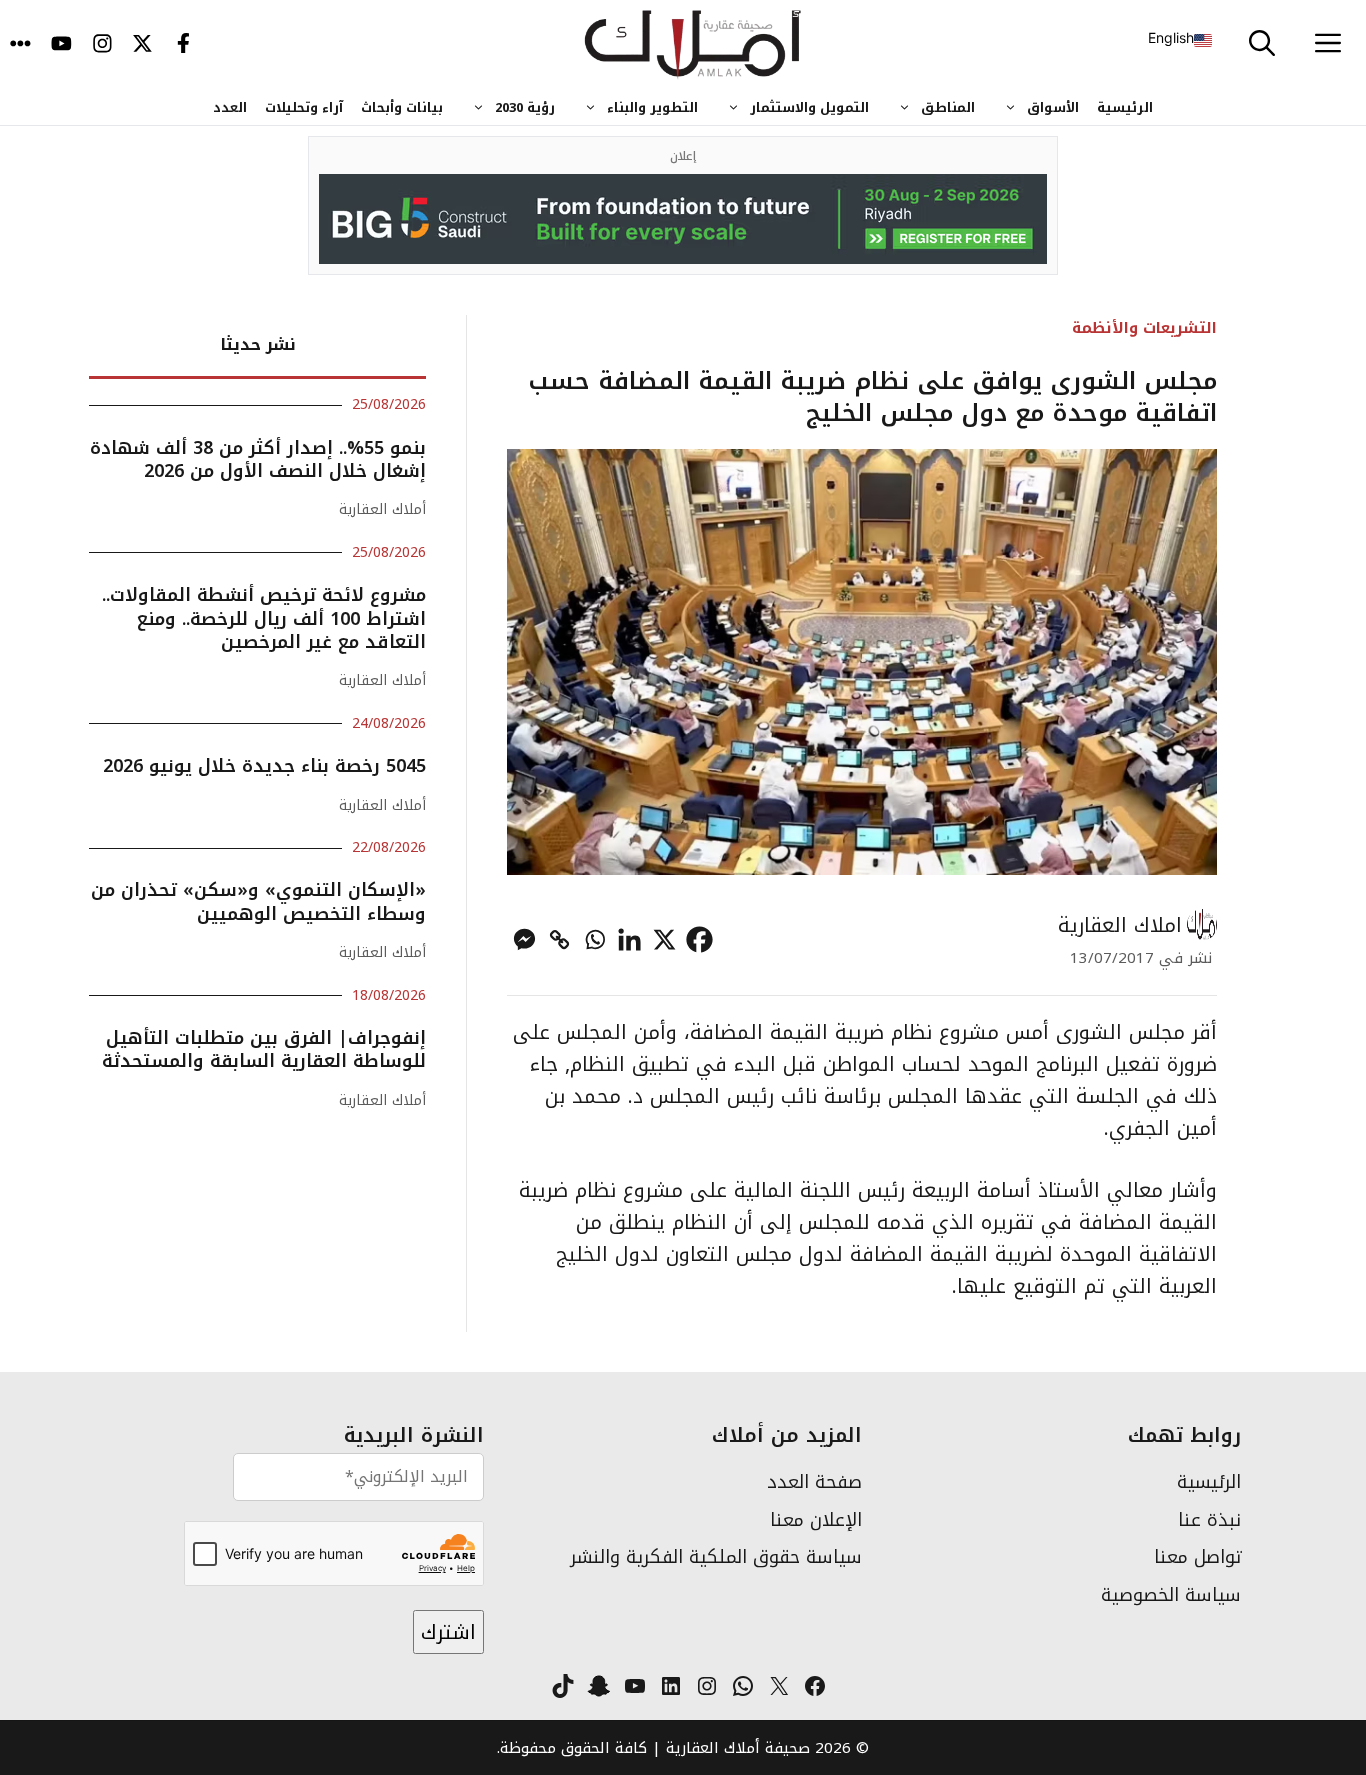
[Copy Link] (559, 939)
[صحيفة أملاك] (693, 45)
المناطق (948, 107)
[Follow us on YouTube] (61, 45)
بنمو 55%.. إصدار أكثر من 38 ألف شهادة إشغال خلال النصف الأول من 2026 (258, 459)
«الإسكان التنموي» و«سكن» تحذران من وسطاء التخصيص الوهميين (258, 901)
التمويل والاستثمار (809, 107)
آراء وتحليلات (304, 107)
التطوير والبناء (652, 107)
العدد (230, 107)
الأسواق (1053, 107)
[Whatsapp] (594, 939)
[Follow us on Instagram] (102, 45)
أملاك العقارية (382, 509)
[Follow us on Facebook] (183, 45)
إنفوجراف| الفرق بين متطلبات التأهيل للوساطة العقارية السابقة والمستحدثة (264, 1049)
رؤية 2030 (525, 107)
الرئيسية (1125, 107)
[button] (1262, 45)
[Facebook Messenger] (524, 939)
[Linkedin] (629, 939)
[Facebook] (699, 939)
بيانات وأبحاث (402, 107)
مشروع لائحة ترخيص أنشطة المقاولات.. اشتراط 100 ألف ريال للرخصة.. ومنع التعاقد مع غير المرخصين (264, 618)
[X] (664, 939)
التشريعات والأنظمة (1144, 327)
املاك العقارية (1120, 925)
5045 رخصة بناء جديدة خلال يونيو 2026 (264, 766)
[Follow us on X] (142, 45)
